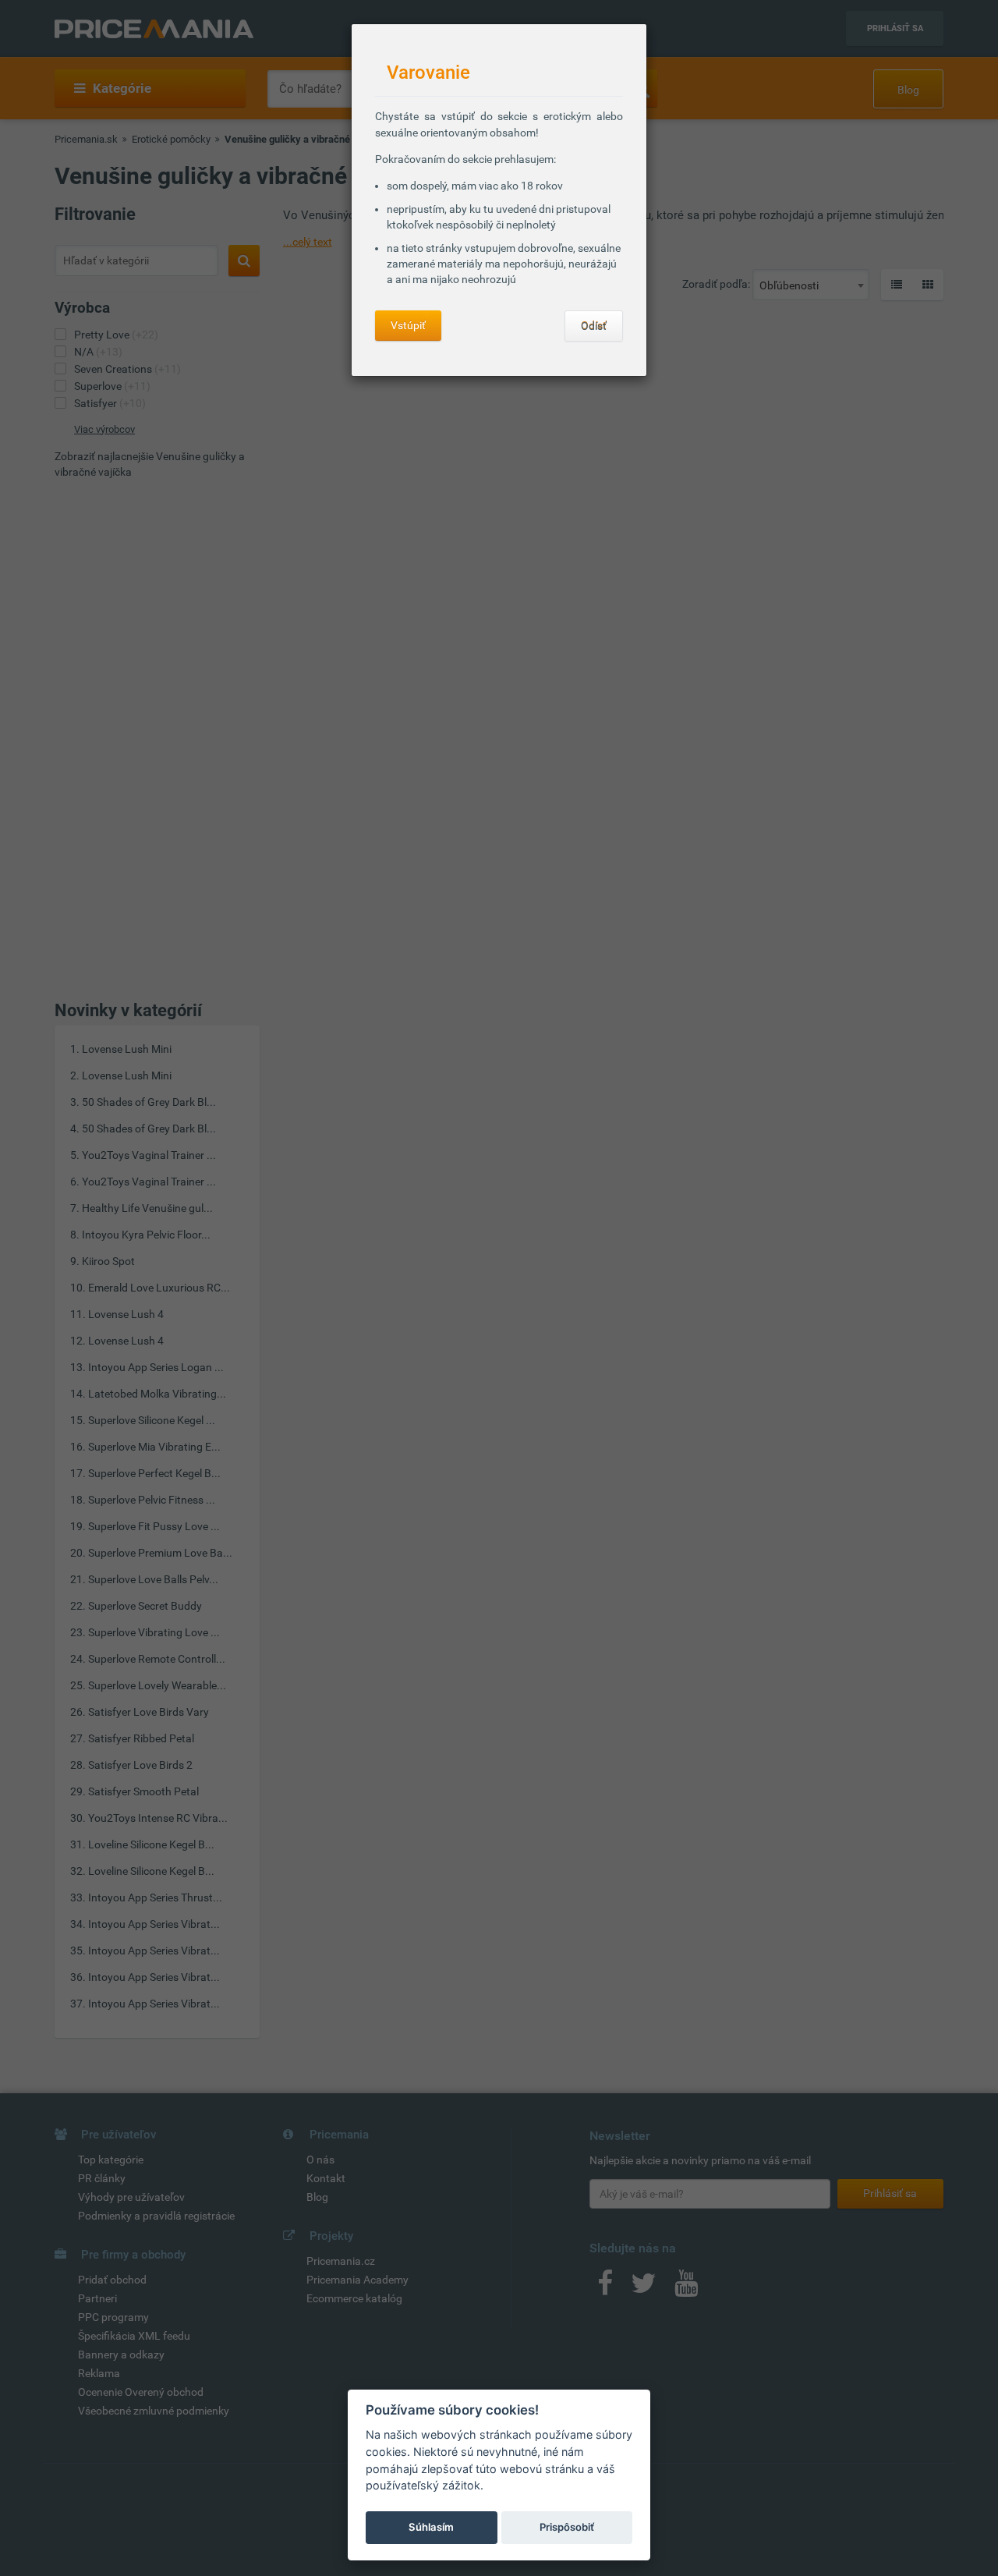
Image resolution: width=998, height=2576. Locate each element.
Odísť (594, 326)
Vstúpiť (408, 325)
